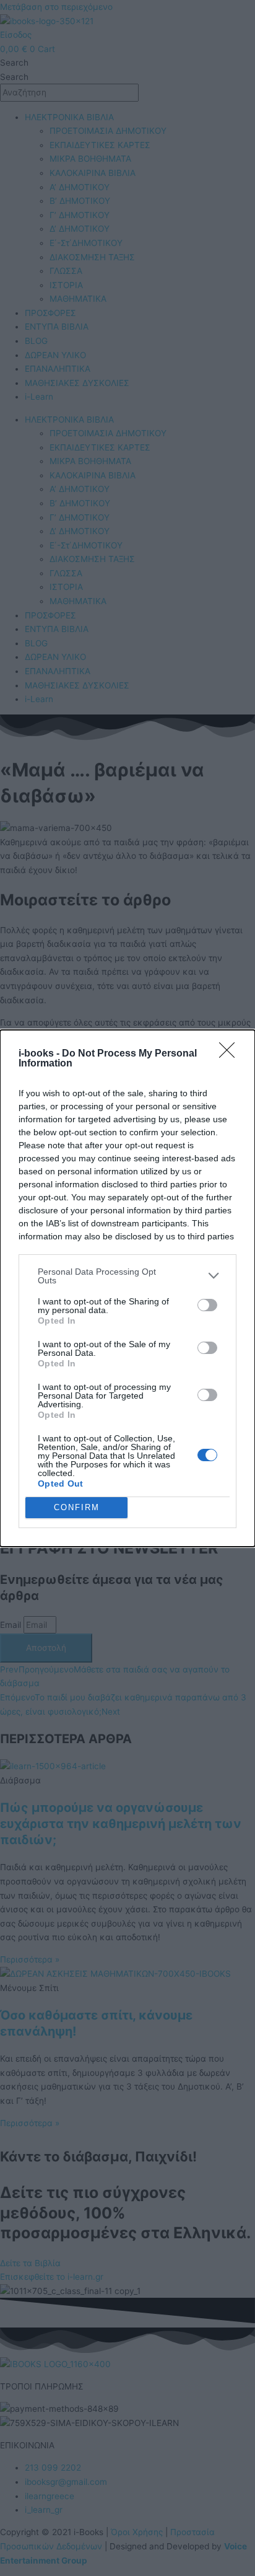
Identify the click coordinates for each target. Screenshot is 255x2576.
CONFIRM (77, 1507)
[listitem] (127, 1276)
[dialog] (127, 1288)
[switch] (207, 1305)
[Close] (231, 1054)
